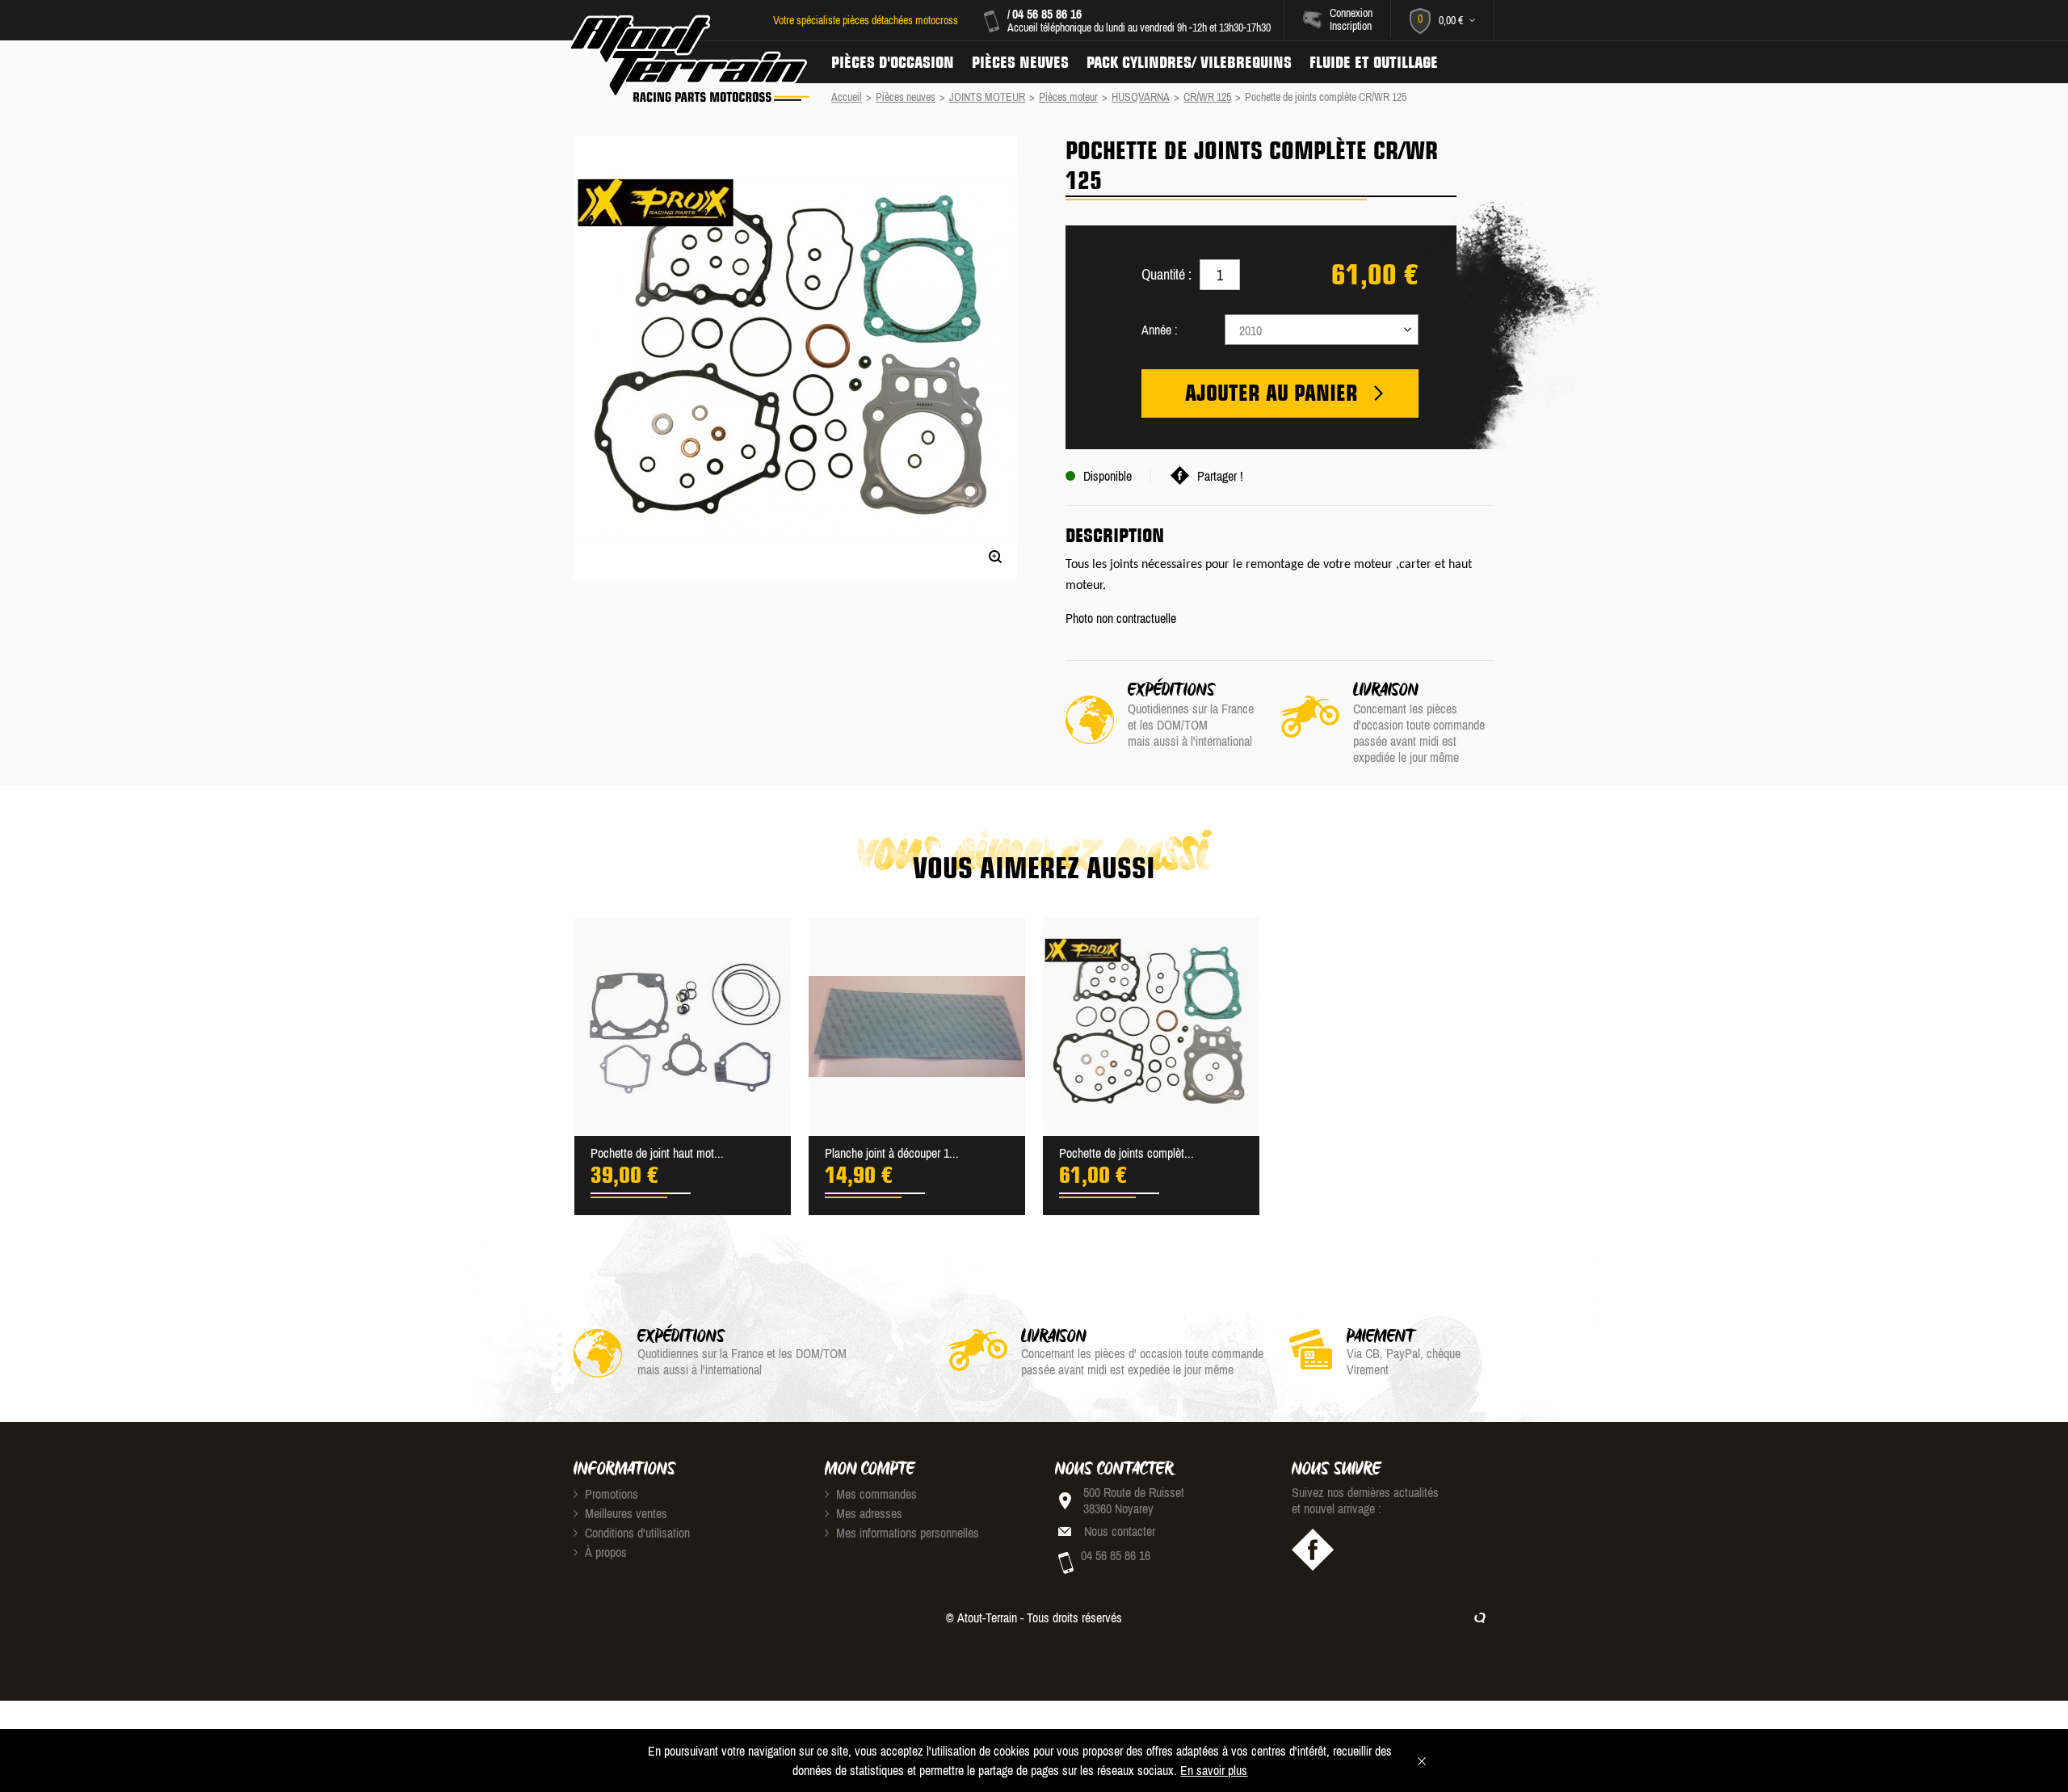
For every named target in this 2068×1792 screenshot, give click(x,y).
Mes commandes (875, 1494)
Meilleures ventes (624, 1513)
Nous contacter (1120, 1531)
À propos (604, 1552)
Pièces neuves (1020, 62)
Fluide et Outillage (1374, 62)
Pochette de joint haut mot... (657, 1153)
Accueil (847, 97)
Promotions (610, 1494)
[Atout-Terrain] (688, 59)
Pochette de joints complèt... (1126, 1153)
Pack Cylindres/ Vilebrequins (1189, 62)
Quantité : (1166, 274)
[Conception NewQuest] (1480, 1617)
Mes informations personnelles (906, 1533)
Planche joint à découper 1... (892, 1153)
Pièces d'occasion (893, 62)
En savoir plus (1214, 1770)
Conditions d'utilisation (636, 1533)
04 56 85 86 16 (1047, 14)
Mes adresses (868, 1513)
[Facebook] (1313, 1550)
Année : (1160, 330)
